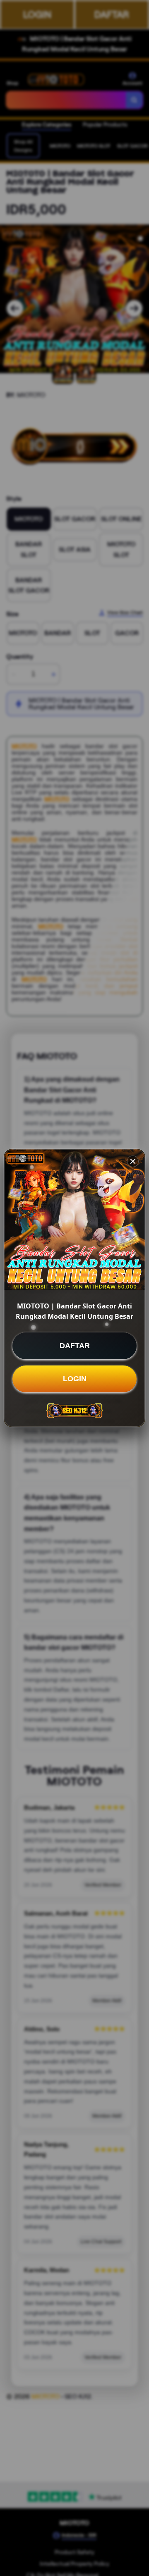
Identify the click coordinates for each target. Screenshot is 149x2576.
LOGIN (75, 1379)
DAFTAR (75, 1346)
